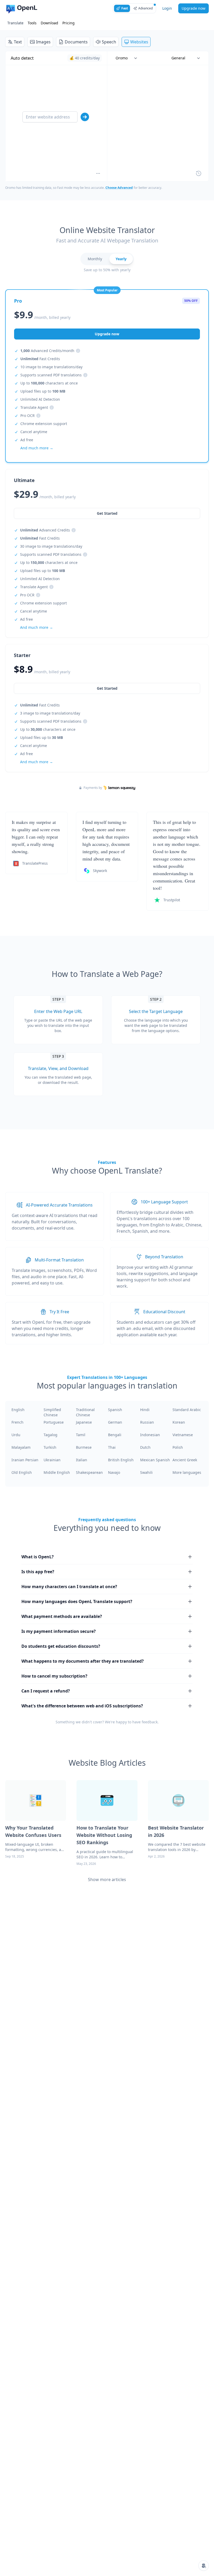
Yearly (121, 259)
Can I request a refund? (46, 1691)
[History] (199, 173)
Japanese (84, 1422)
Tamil (81, 1435)
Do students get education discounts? (61, 1646)
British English (121, 1460)
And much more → (37, 762)
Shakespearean (89, 1472)
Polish (178, 1447)
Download (49, 23)
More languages (187, 1472)
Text (18, 42)
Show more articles (107, 1879)
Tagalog (50, 1435)
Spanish (115, 1410)
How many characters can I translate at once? (69, 1587)
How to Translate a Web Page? (107, 974)
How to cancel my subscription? (54, 1676)
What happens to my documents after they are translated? (83, 1661)
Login (167, 8)
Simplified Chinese (52, 1412)
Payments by (93, 788)
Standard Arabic (187, 1410)
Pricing (69, 23)
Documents (76, 42)
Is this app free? (38, 1572)
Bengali (115, 1435)
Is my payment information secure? (59, 1631)
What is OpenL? (38, 1557)
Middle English (57, 1472)
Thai (112, 1447)
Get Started (107, 688)
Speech (109, 42)
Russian (147, 1422)
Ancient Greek (185, 1460)
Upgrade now (194, 8)
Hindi (145, 1410)
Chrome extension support (44, 424)
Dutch (145, 1447)
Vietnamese (183, 1435)
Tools (32, 23)
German (115, 1422)
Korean (179, 1422)
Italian (82, 1460)
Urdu (16, 1435)
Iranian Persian (25, 1460)
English (18, 1410)
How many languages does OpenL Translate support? (77, 1601)
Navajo (114, 1472)
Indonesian (150, 1435)
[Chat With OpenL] (204, 2566)
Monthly (95, 259)
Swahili (146, 1472)
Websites (139, 42)
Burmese (84, 1447)
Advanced (145, 8)
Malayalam (21, 1447)
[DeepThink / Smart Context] (98, 173)
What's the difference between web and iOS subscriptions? (82, 1706)
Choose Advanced (119, 188)
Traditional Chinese (85, 1412)
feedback (150, 1722)
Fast (125, 8)
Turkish (50, 1447)
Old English (22, 1472)
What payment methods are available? (62, 1616)
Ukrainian (52, 1460)
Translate (15, 23)
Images (43, 42)
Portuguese (54, 1422)
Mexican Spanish (155, 1460)
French (17, 1422)
